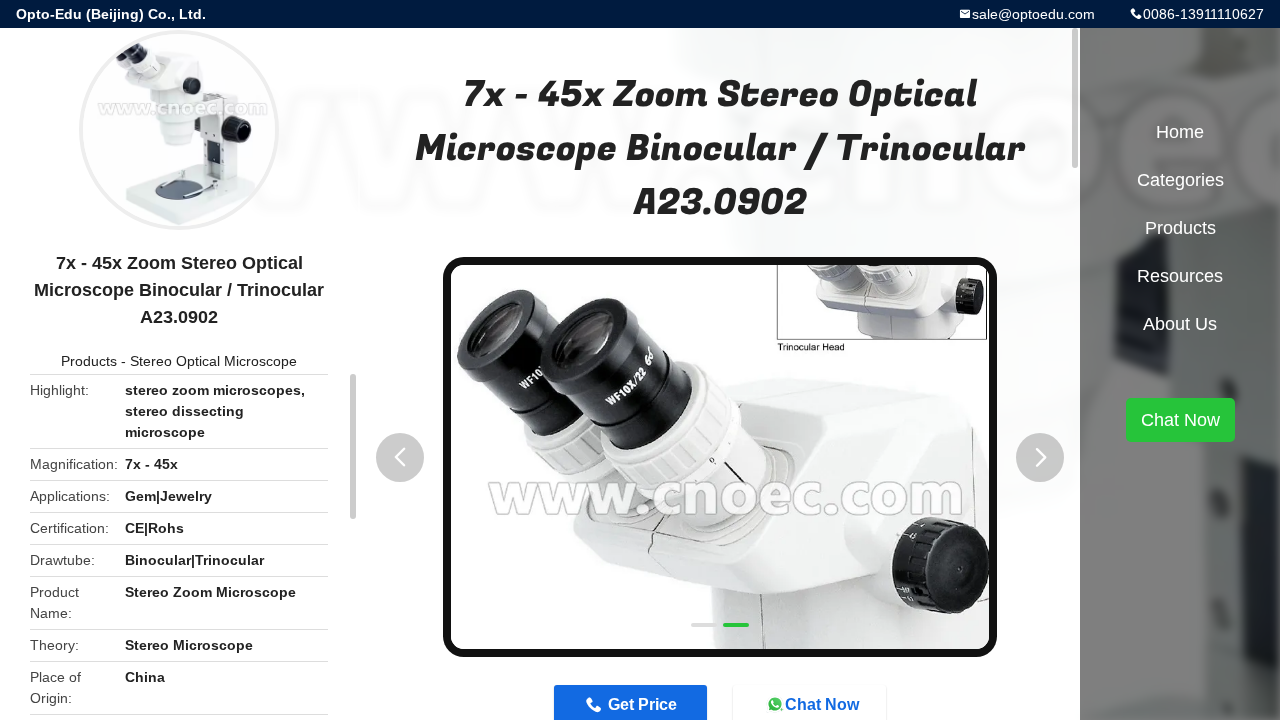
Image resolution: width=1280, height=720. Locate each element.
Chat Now (1180, 420)
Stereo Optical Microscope (213, 361)
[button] (400, 457)
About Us (1180, 324)
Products (89, 361)
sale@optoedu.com (1033, 14)
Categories (1180, 180)
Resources (1180, 276)
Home (1180, 132)
